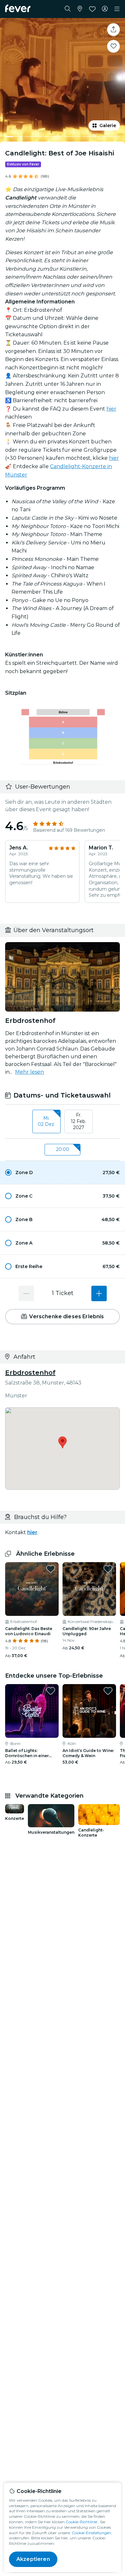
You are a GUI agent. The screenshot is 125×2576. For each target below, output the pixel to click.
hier (111, 409)
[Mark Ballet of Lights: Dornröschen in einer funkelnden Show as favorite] (51, 1691)
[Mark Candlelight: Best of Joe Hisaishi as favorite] (113, 46)
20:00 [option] (63, 1149)
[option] (63, 1172)
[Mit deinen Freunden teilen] (113, 30)
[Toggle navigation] (117, 9)
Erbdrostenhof (30, 1373)
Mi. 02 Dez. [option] (46, 1121)
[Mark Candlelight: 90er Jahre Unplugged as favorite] (108, 1569)
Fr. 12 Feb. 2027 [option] (79, 1121)
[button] (63, 1172)
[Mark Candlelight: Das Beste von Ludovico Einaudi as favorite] (51, 1569)
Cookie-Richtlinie (81, 2522)
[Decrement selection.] (26, 1293)
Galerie (108, 125)
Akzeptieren (33, 2559)
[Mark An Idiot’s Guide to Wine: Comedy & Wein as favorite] (108, 1691)
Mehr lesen (29, 1072)
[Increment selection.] (99, 1293)
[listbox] (63, 1122)
